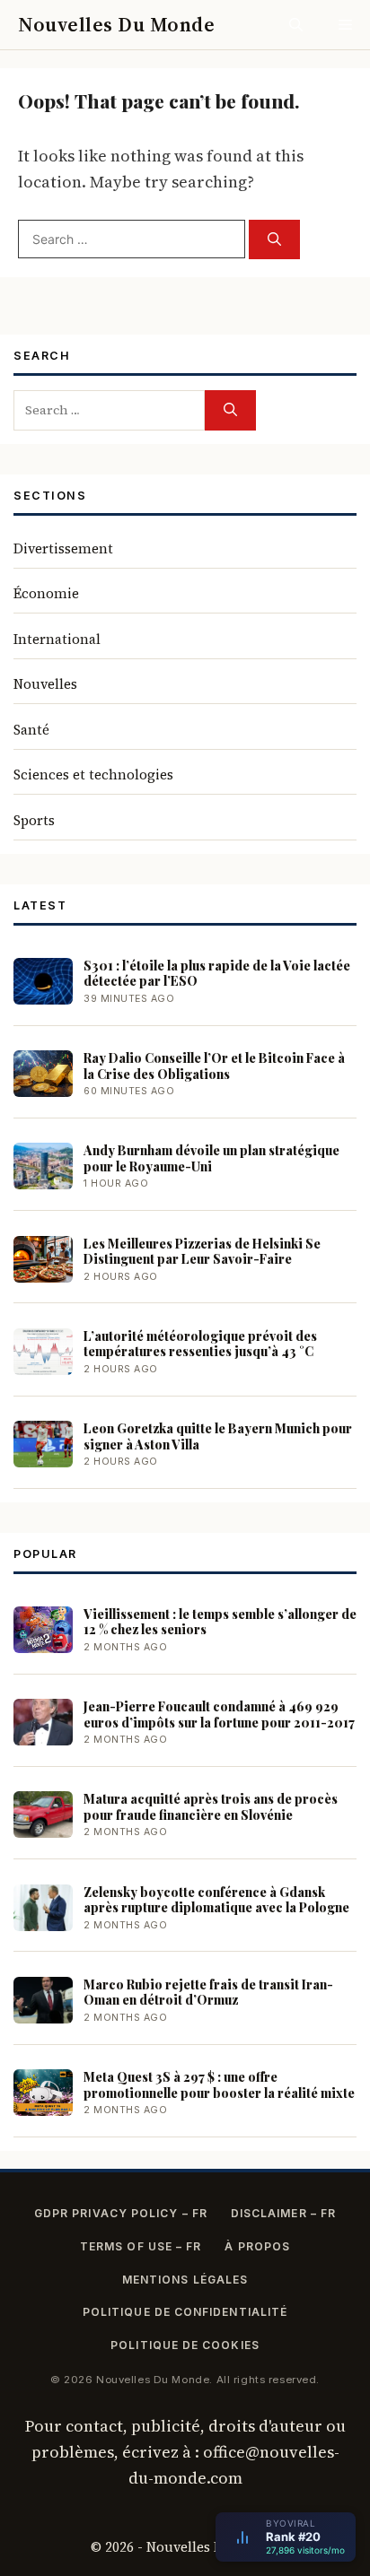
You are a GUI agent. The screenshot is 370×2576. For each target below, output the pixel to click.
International (57, 639)
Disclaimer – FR (283, 2213)
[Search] (274, 240)
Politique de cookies (185, 2345)
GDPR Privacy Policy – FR (121, 2213)
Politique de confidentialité (185, 2312)
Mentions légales (185, 2280)
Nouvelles (45, 684)
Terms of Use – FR (141, 2246)
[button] (296, 25)
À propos (257, 2246)
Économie (46, 593)
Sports (34, 820)
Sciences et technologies (93, 775)
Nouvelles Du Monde (116, 24)
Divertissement (63, 548)
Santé (31, 730)
